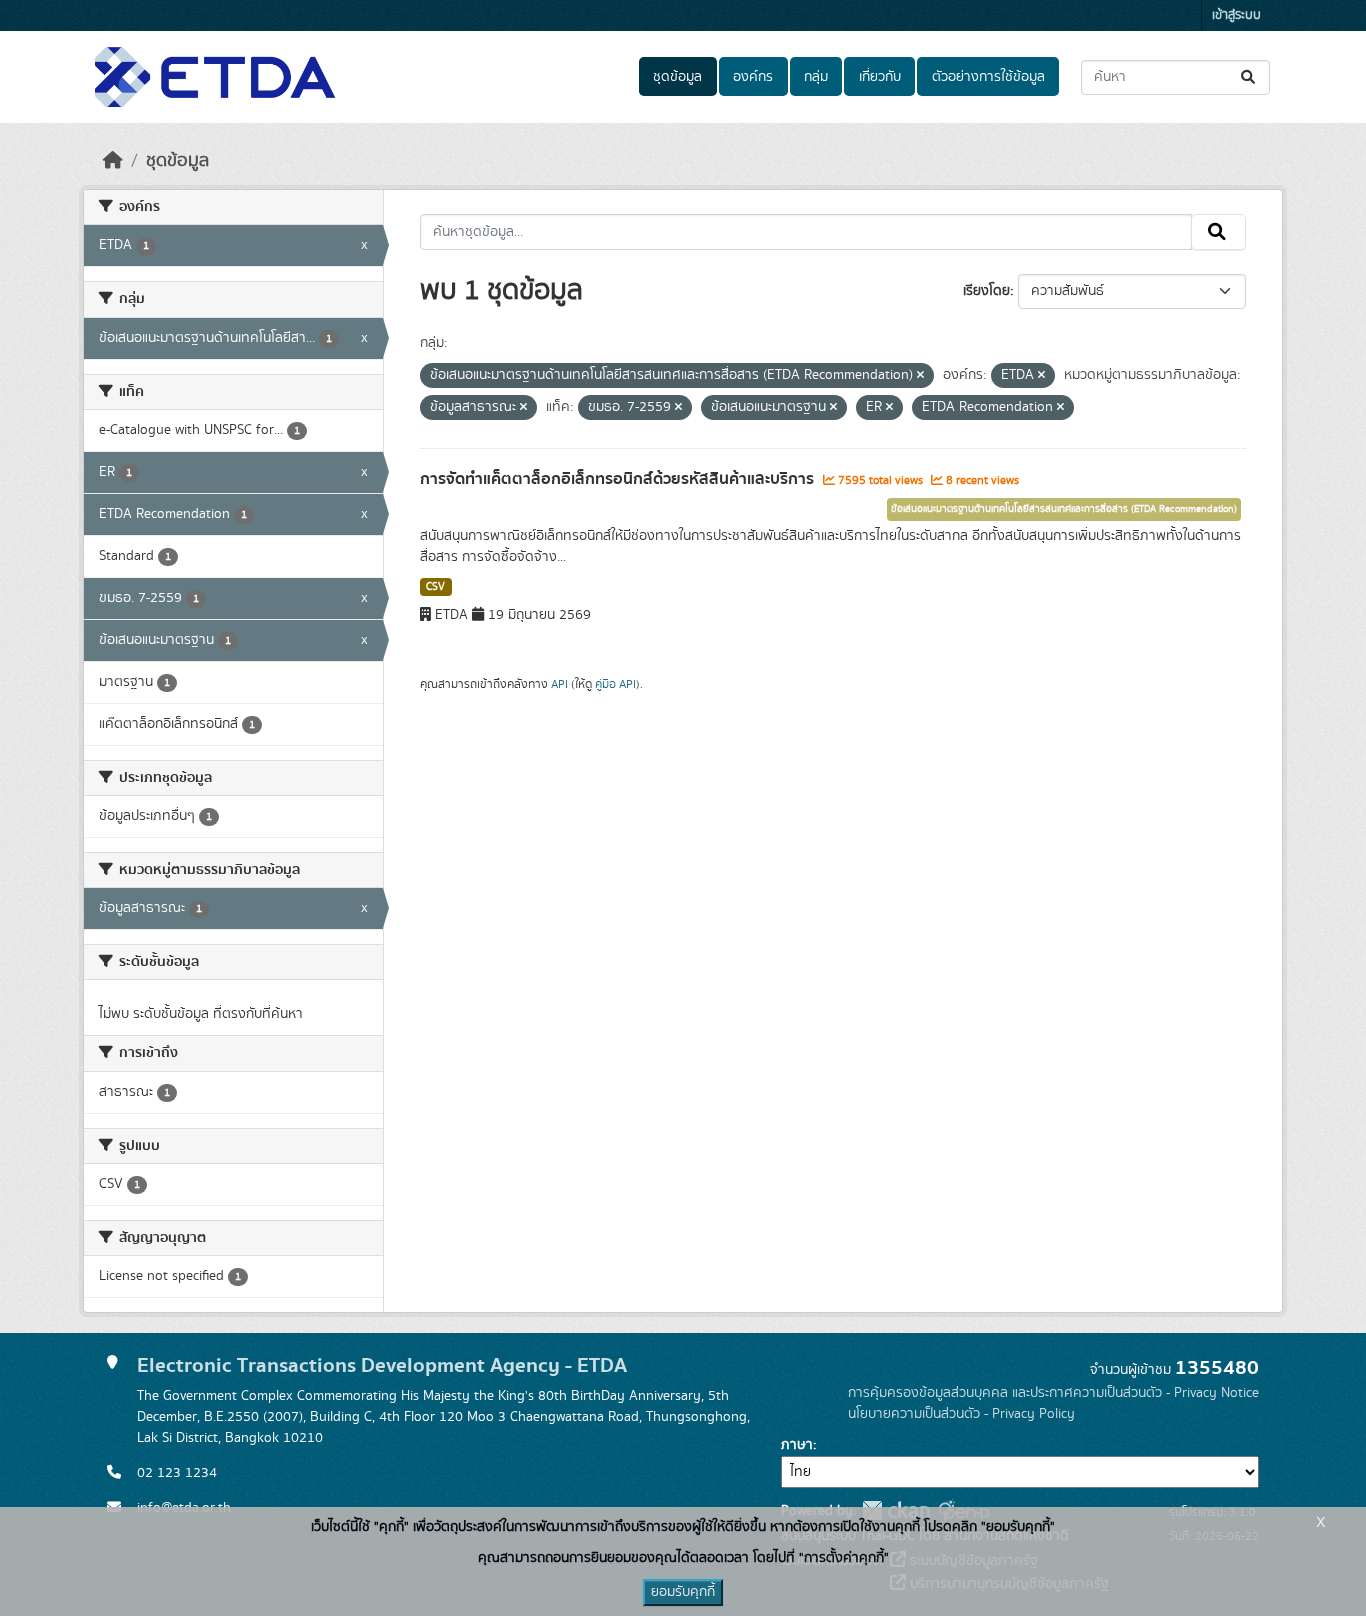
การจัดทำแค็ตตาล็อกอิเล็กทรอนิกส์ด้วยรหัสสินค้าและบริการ (619, 479)
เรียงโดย (986, 291)
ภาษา (797, 1445)
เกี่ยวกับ (880, 77)
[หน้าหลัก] (113, 161)
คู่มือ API (615, 684)
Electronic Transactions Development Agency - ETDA (382, 1365)
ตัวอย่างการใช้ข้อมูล (988, 77)
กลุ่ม (816, 77)
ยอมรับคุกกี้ (683, 1592)
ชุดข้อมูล (677, 77)
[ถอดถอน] (920, 376)
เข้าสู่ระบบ (1236, 15)
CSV (435, 587)
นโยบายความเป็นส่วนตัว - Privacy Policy (961, 1414)
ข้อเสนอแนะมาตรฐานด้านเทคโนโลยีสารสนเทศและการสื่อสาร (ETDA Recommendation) (1064, 509)
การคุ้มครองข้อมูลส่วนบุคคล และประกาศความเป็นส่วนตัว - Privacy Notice (1053, 1393)
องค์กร (753, 77)
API (559, 684)
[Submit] (1249, 77)
